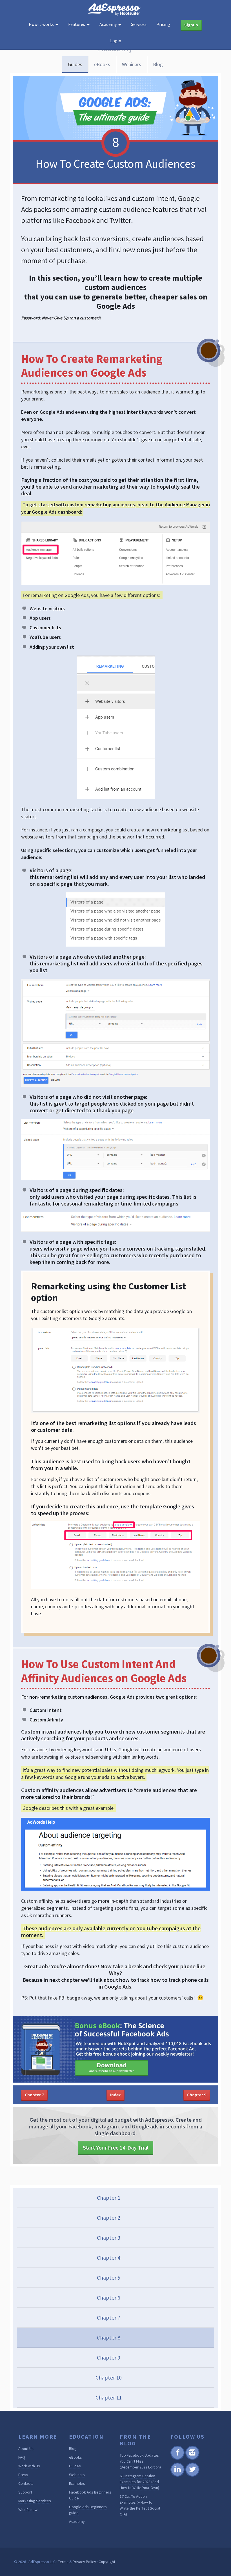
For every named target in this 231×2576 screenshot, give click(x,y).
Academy (77, 2521)
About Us (26, 2448)
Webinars (132, 64)
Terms (63, 2562)
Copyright (107, 2562)
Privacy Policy (84, 2562)
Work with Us (29, 2466)
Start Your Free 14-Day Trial (116, 2147)
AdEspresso (115, 9)
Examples (77, 2483)
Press (23, 2475)
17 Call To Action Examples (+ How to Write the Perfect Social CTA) (140, 2505)
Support (25, 2492)
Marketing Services (35, 2501)
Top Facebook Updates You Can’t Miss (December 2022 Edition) (140, 2461)
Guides (75, 64)
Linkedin (177, 2476)
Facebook (177, 2459)
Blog (158, 64)
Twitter (192, 2476)
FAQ (22, 2457)
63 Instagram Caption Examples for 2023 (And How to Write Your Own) (139, 2482)
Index (115, 2095)
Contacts (26, 2483)
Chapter (34, 2095)
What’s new (28, 2510)
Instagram (192, 2459)
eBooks (102, 64)
